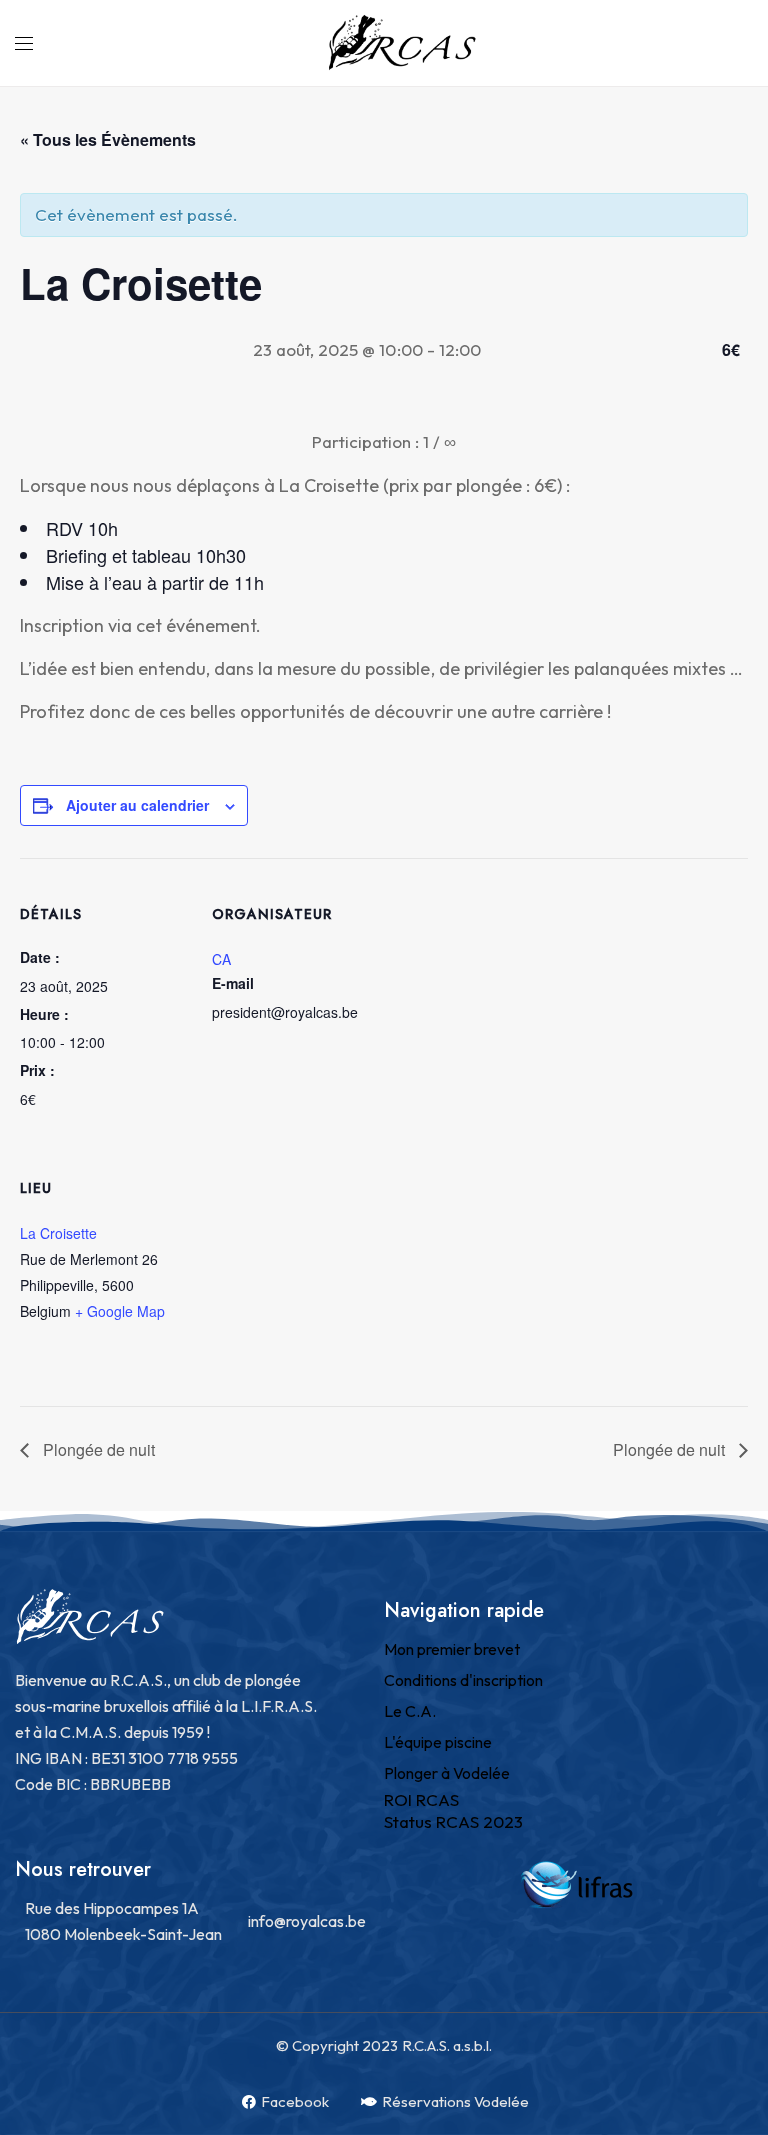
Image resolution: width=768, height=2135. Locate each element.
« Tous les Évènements (108, 139)
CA (221, 959)
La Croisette (58, 1233)
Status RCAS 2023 (453, 1821)
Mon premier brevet (452, 1649)
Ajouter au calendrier (137, 805)
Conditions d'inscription (463, 1680)
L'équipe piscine (438, 1742)
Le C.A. (410, 1711)
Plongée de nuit (97, 1449)
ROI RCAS (421, 1799)
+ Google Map (120, 1311)
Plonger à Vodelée (447, 1773)
